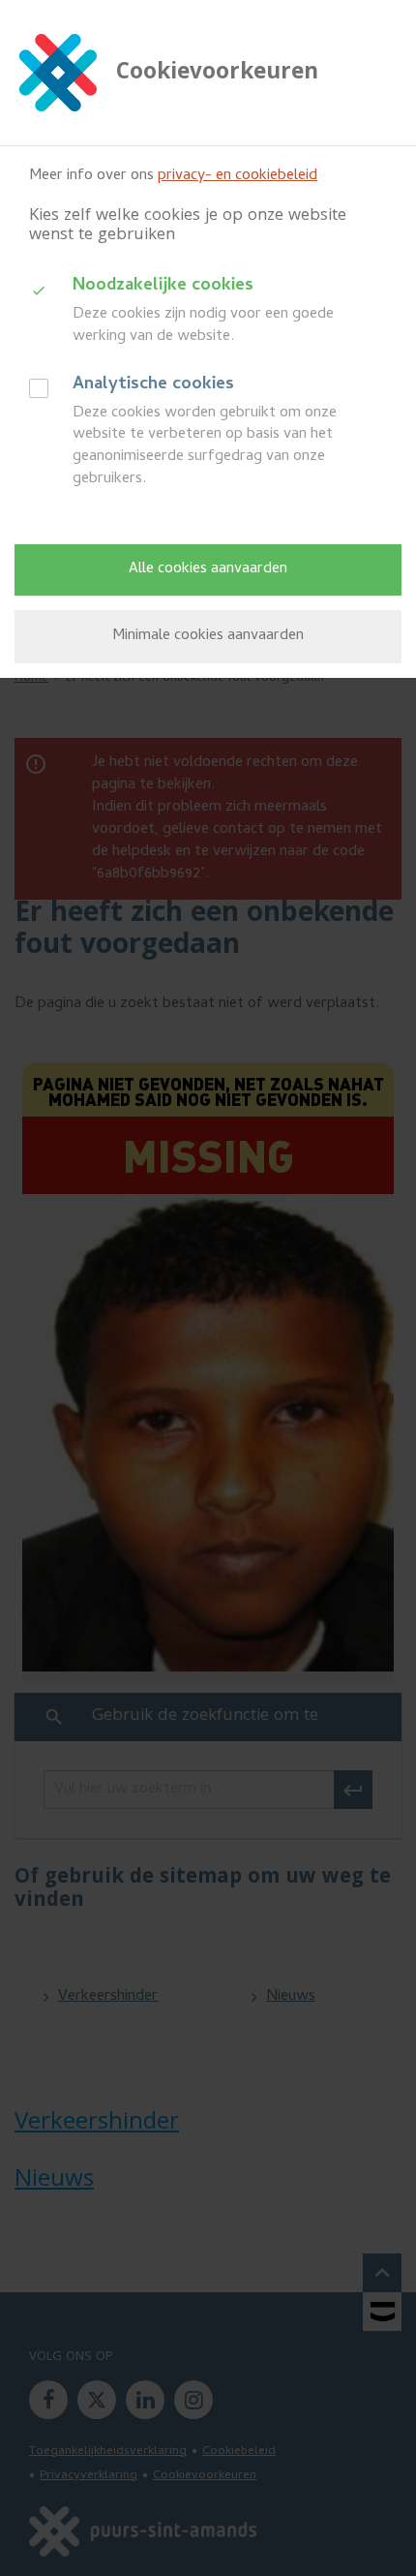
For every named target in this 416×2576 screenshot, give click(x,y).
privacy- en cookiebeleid (238, 176)
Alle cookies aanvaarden (208, 569)
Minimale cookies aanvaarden (208, 636)
